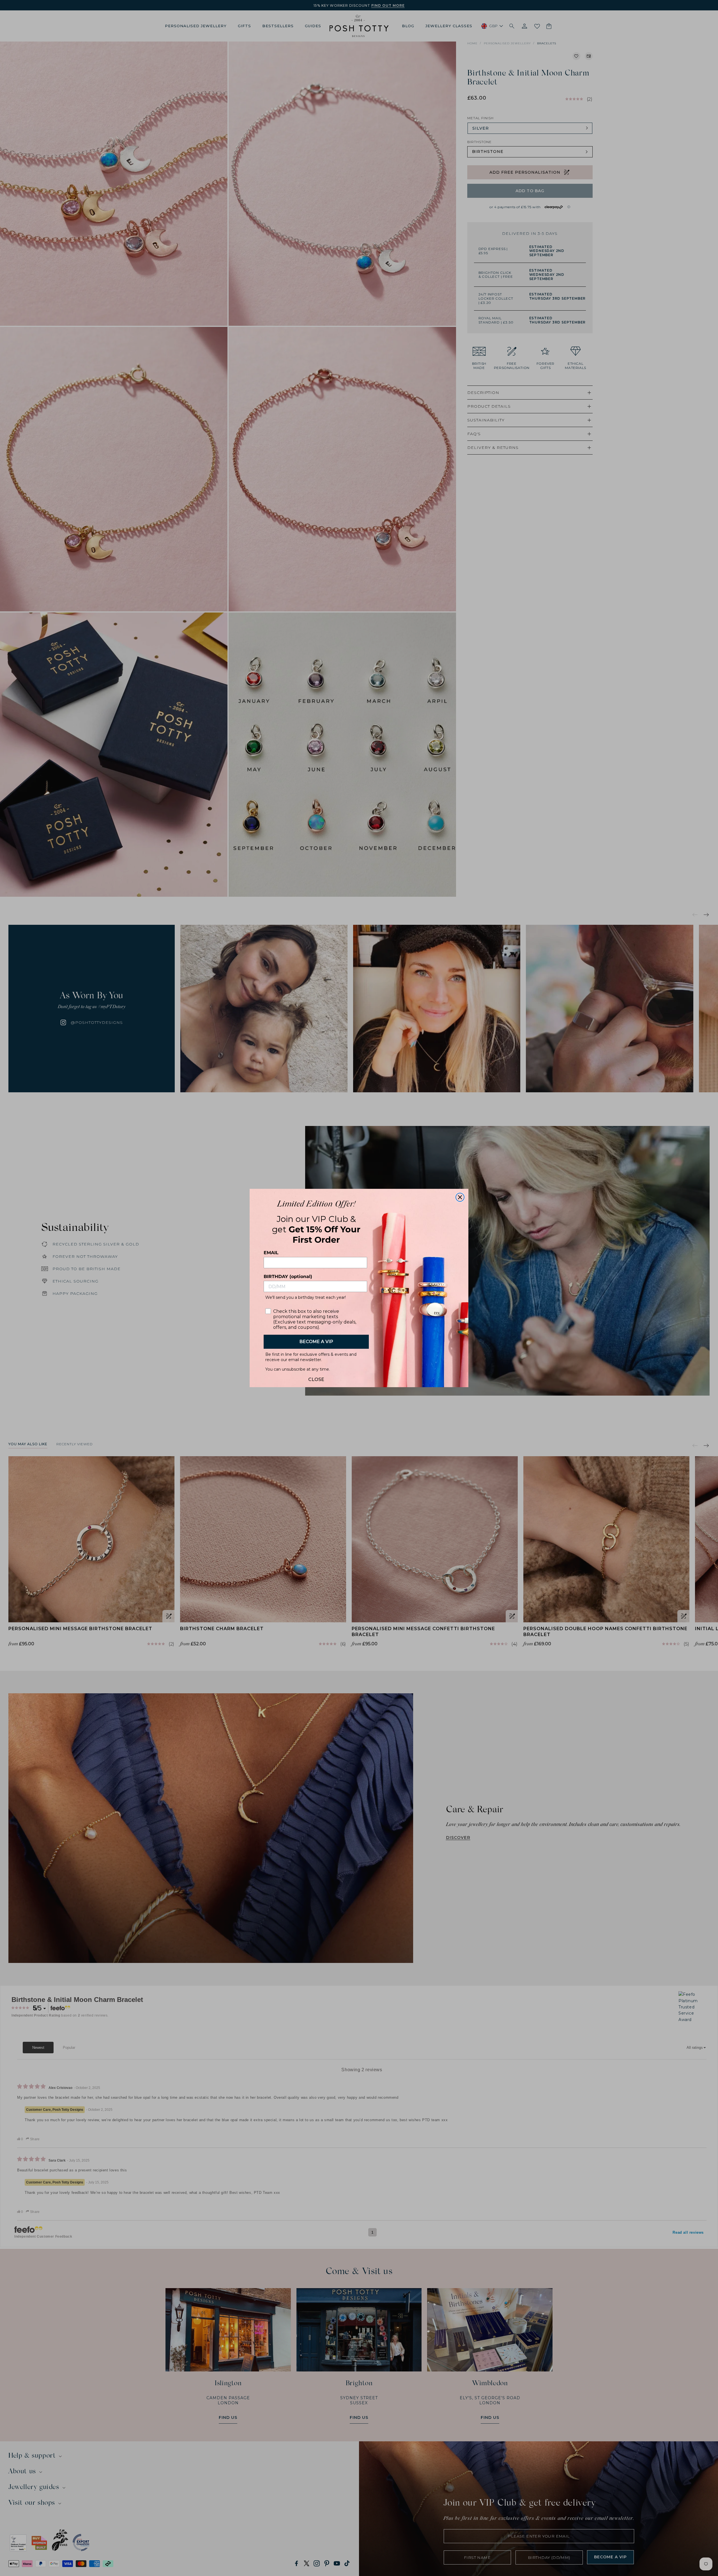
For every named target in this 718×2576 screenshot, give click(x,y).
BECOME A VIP (316, 1342)
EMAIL (271, 1253)
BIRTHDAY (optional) (288, 1276)
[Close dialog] (460, 1197)
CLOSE (316, 1378)
